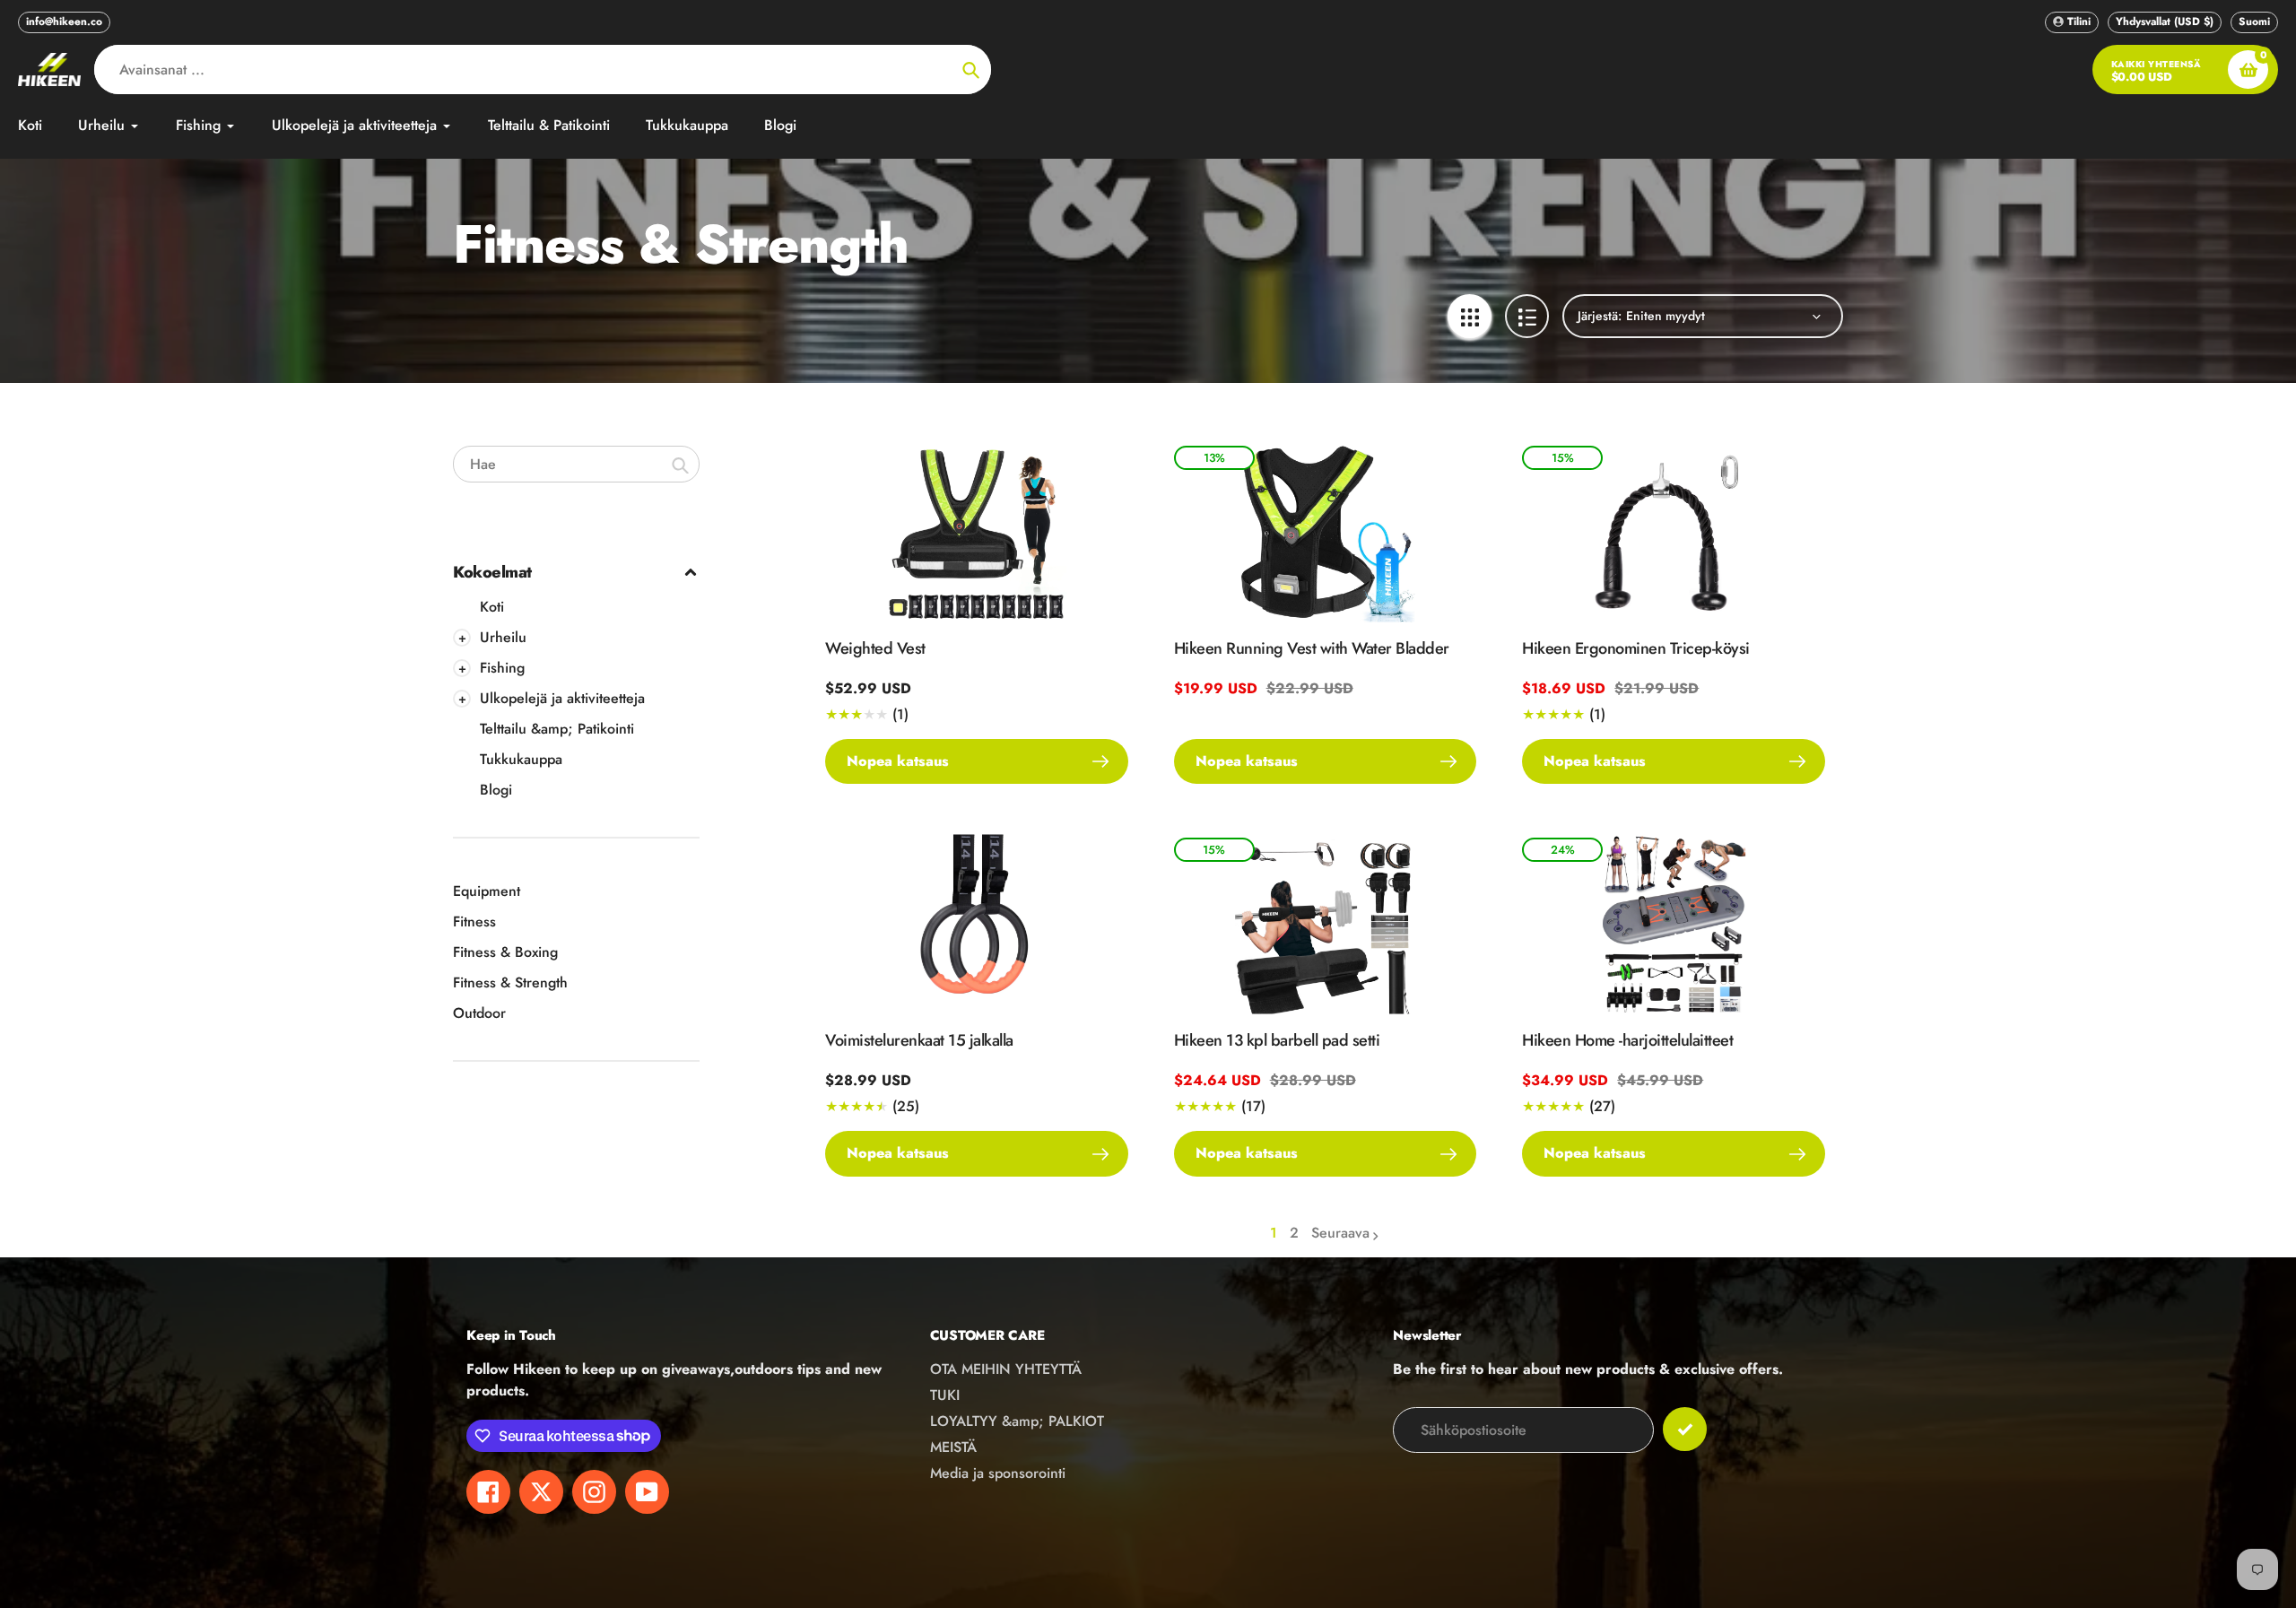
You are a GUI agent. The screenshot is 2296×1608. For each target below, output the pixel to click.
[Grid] (1470, 316)
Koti (492, 607)
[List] (1527, 316)
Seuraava (1340, 1233)
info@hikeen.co (64, 22)
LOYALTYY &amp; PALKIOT (1017, 1421)
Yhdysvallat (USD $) (2165, 22)
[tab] (576, 607)
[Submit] (1685, 1429)
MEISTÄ (953, 1447)
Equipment (487, 891)
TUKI (945, 1395)
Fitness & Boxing (505, 952)
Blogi (496, 790)
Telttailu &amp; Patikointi (557, 729)
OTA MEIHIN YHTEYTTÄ (1006, 1369)
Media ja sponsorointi (998, 1473)
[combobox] (576, 464)
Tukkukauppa (521, 759)
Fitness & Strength (510, 982)
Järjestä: (1600, 316)
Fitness (474, 921)
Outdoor (479, 1013)
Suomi (2254, 22)
